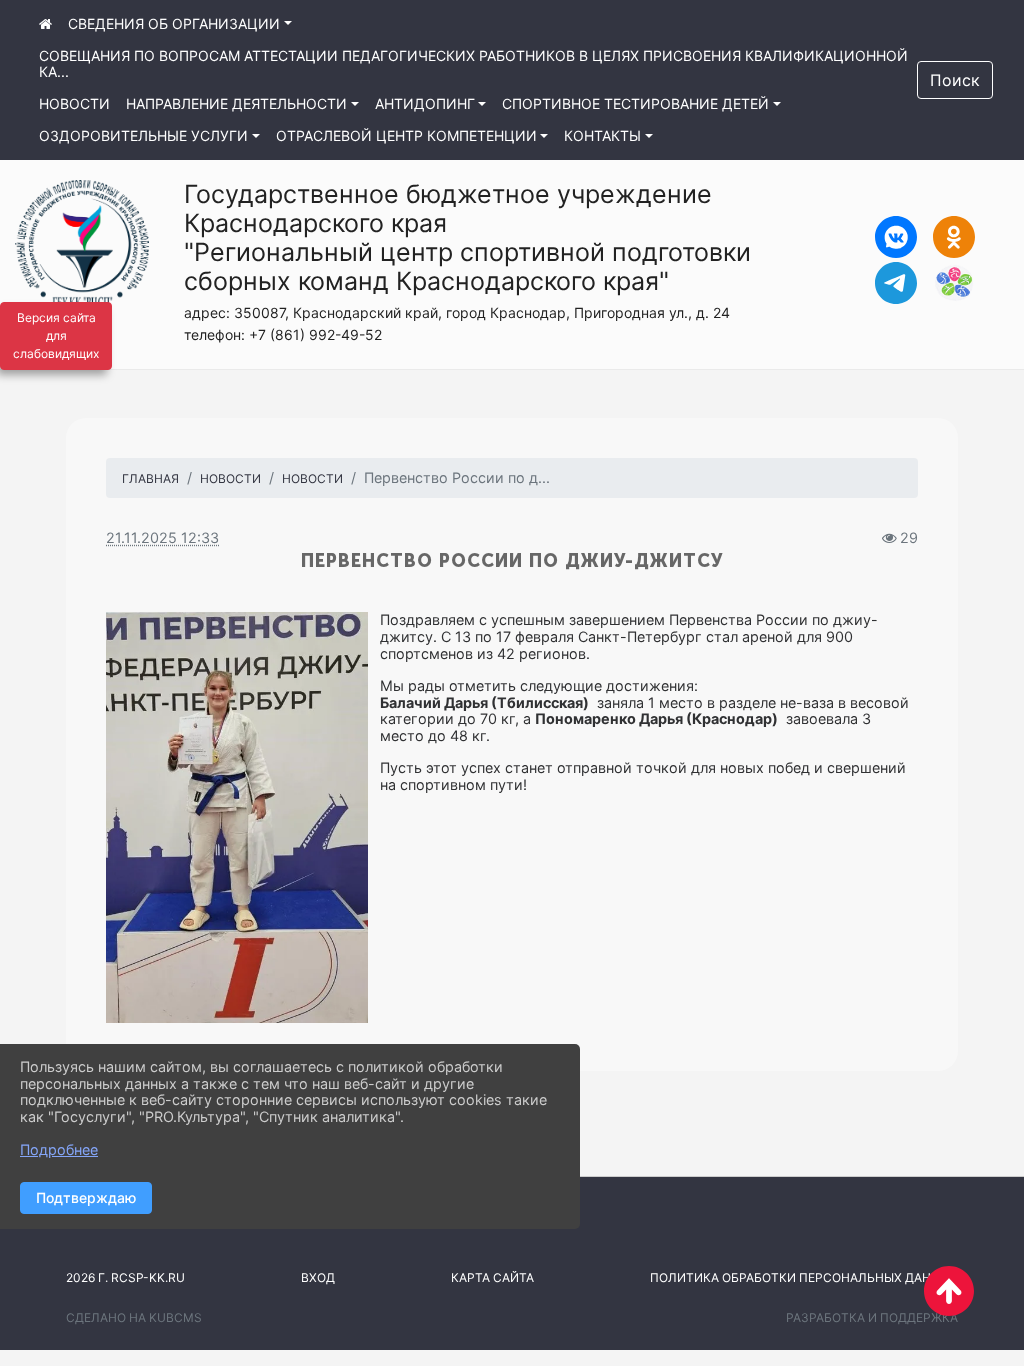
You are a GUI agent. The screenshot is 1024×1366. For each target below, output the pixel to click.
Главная (150, 478)
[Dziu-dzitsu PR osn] (237, 817)
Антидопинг (425, 103)
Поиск (955, 80)
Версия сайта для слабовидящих (56, 335)
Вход (318, 1277)
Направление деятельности (236, 103)
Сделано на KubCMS (134, 1317)
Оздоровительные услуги (143, 135)
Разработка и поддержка (872, 1317)
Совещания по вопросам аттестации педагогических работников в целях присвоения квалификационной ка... (473, 63)
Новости (312, 478)
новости (74, 103)
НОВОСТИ (230, 478)
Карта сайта (492, 1277)
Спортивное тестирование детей (635, 103)
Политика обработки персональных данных (804, 1277)
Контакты (602, 135)
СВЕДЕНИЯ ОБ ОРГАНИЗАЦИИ (174, 23)
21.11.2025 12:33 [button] (162, 537)
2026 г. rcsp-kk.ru (125, 1277)
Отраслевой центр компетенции (406, 135)
